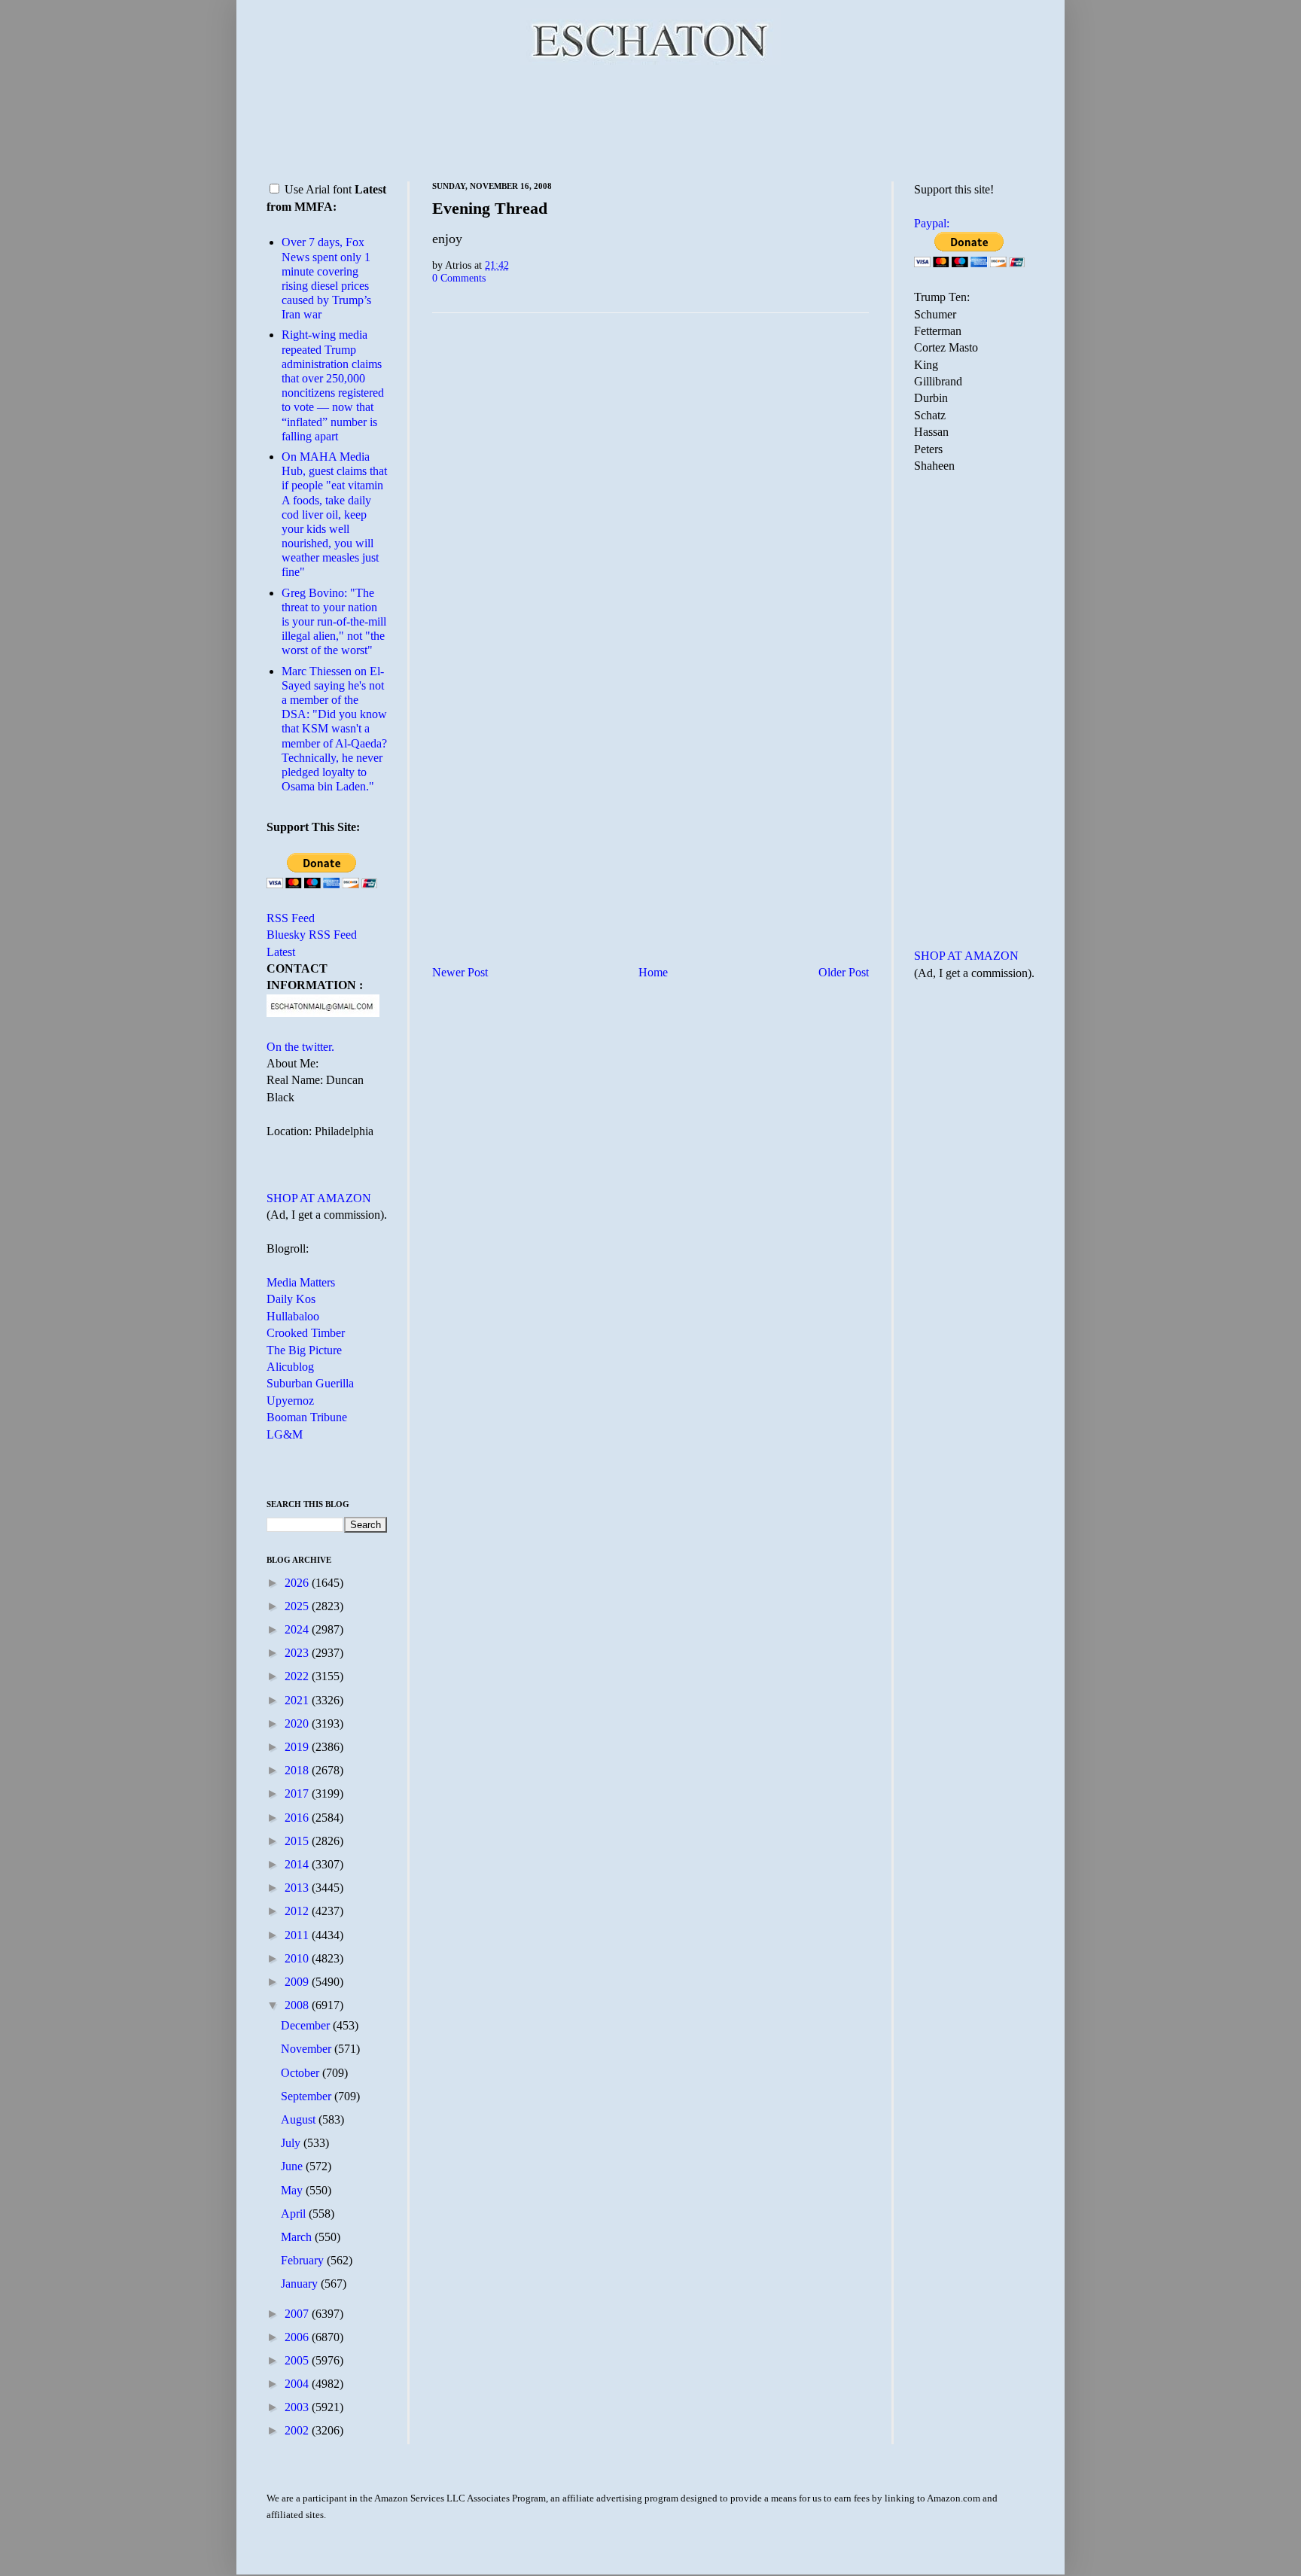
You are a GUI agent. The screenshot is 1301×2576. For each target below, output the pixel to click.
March (298, 2237)
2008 (298, 2005)
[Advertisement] (650, 120)
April (295, 2214)
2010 (298, 1958)
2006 (298, 2337)
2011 (298, 1935)
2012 (298, 1911)
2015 (298, 1841)
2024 (298, 1629)
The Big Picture (304, 1350)
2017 (298, 1793)
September (308, 2096)
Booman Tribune (307, 1417)
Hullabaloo (293, 1316)
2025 (298, 1606)
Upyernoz (290, 1401)
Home (653, 972)
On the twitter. (300, 1047)
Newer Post (460, 972)
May (293, 2190)
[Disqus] (650, 512)
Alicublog (290, 1367)
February (304, 2260)
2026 (298, 1583)
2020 (298, 1723)
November (308, 2049)
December (307, 2025)
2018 (298, 1770)
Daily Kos (291, 1299)
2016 (298, 1818)
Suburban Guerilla (310, 1383)
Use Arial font (318, 189)
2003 (298, 2407)
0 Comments (459, 278)
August (300, 2119)
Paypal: (932, 223)
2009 (298, 1982)
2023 (298, 1653)
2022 (298, 1676)
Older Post (844, 972)
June (293, 2166)
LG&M (285, 1434)
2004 (298, 2384)
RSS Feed (291, 918)
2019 (298, 1747)
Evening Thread (490, 208)
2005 (298, 2360)
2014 (298, 1864)
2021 (298, 1700)
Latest (281, 952)
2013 (298, 1888)
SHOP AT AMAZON (319, 1198)
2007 (298, 2314)
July (292, 2143)
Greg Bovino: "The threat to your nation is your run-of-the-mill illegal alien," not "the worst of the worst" (334, 622)
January (301, 2284)
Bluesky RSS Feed (312, 935)
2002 (298, 2430)
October (302, 2073)
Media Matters (301, 1282)
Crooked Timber (306, 1333)
